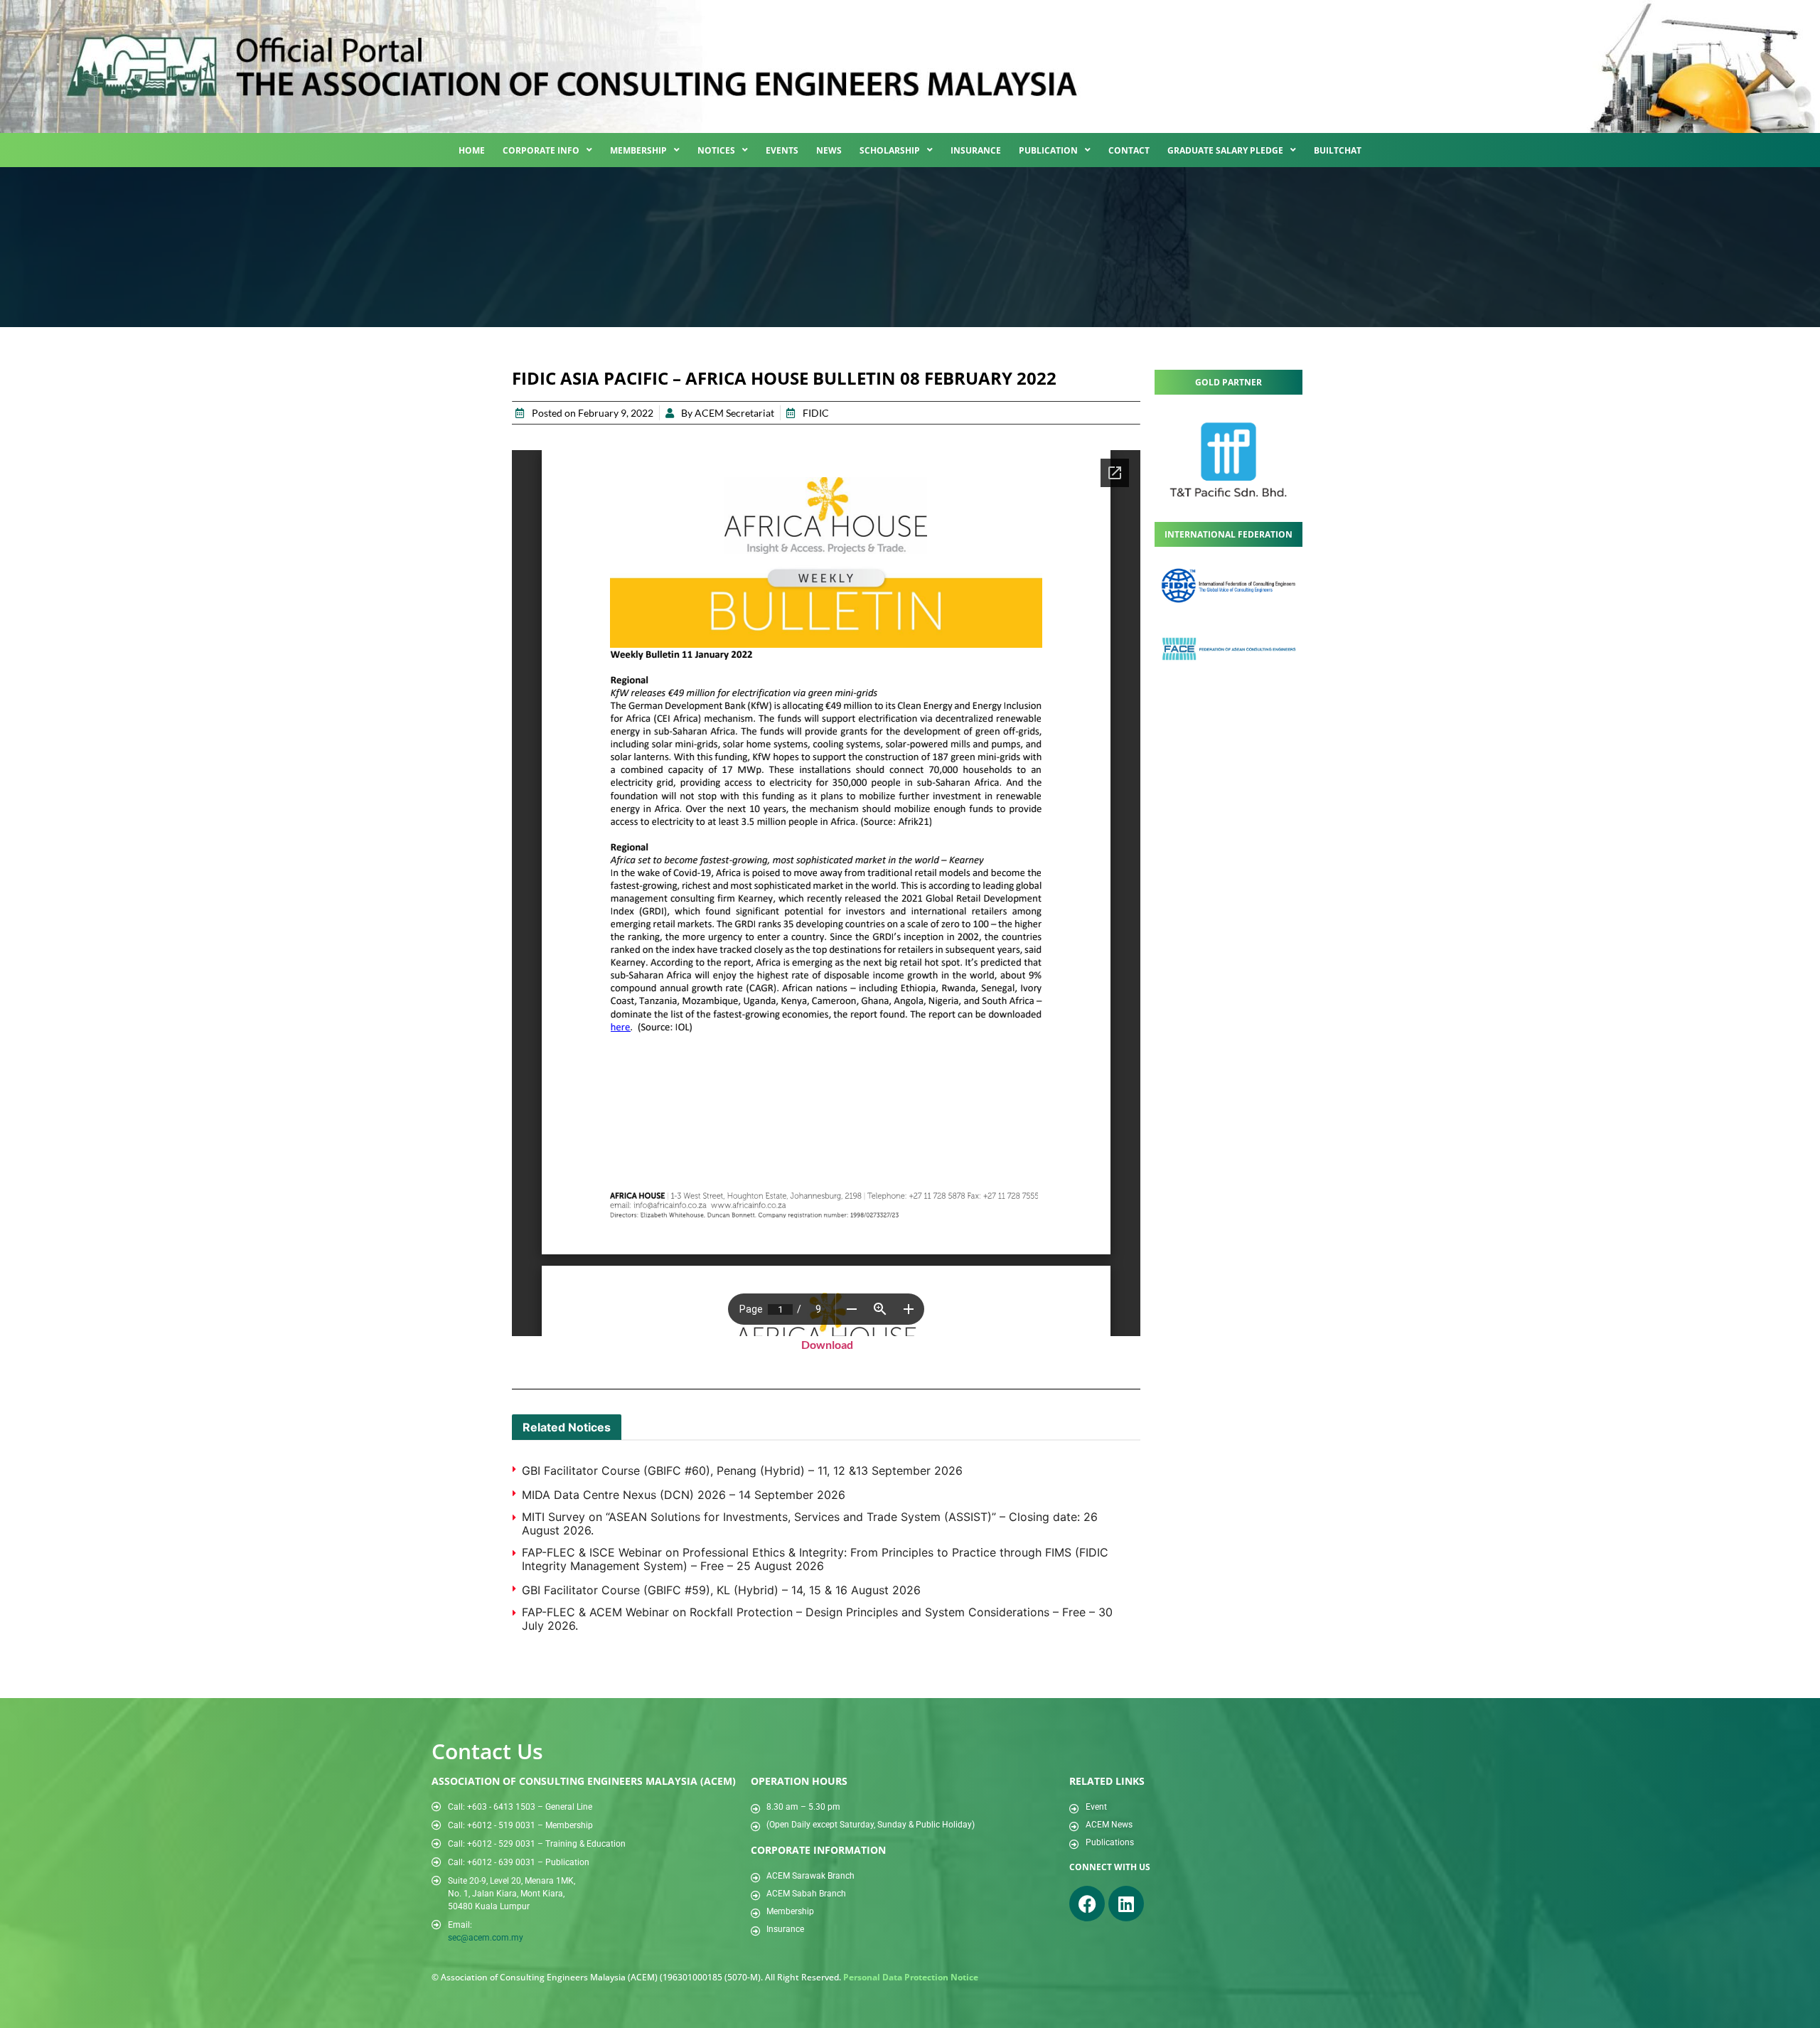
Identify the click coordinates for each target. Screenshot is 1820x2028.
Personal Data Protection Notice (911, 1977)
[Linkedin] (1126, 1904)
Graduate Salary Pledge (1225, 150)
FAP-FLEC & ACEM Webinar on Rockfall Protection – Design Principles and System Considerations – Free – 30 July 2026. (817, 1619)
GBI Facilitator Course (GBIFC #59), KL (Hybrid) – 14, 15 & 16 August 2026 (721, 1590)
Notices (716, 150)
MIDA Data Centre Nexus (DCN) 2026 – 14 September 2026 (684, 1495)
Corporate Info (541, 150)
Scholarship (890, 150)
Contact (1129, 150)
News (829, 150)
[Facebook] (1087, 1904)
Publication (1048, 150)
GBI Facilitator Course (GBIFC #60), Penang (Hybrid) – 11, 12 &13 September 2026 (742, 1471)
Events (782, 150)
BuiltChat (1338, 150)
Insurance (976, 150)
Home (472, 150)
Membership (638, 150)
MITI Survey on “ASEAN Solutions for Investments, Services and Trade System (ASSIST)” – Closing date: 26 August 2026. (810, 1523)
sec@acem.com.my (486, 1938)
